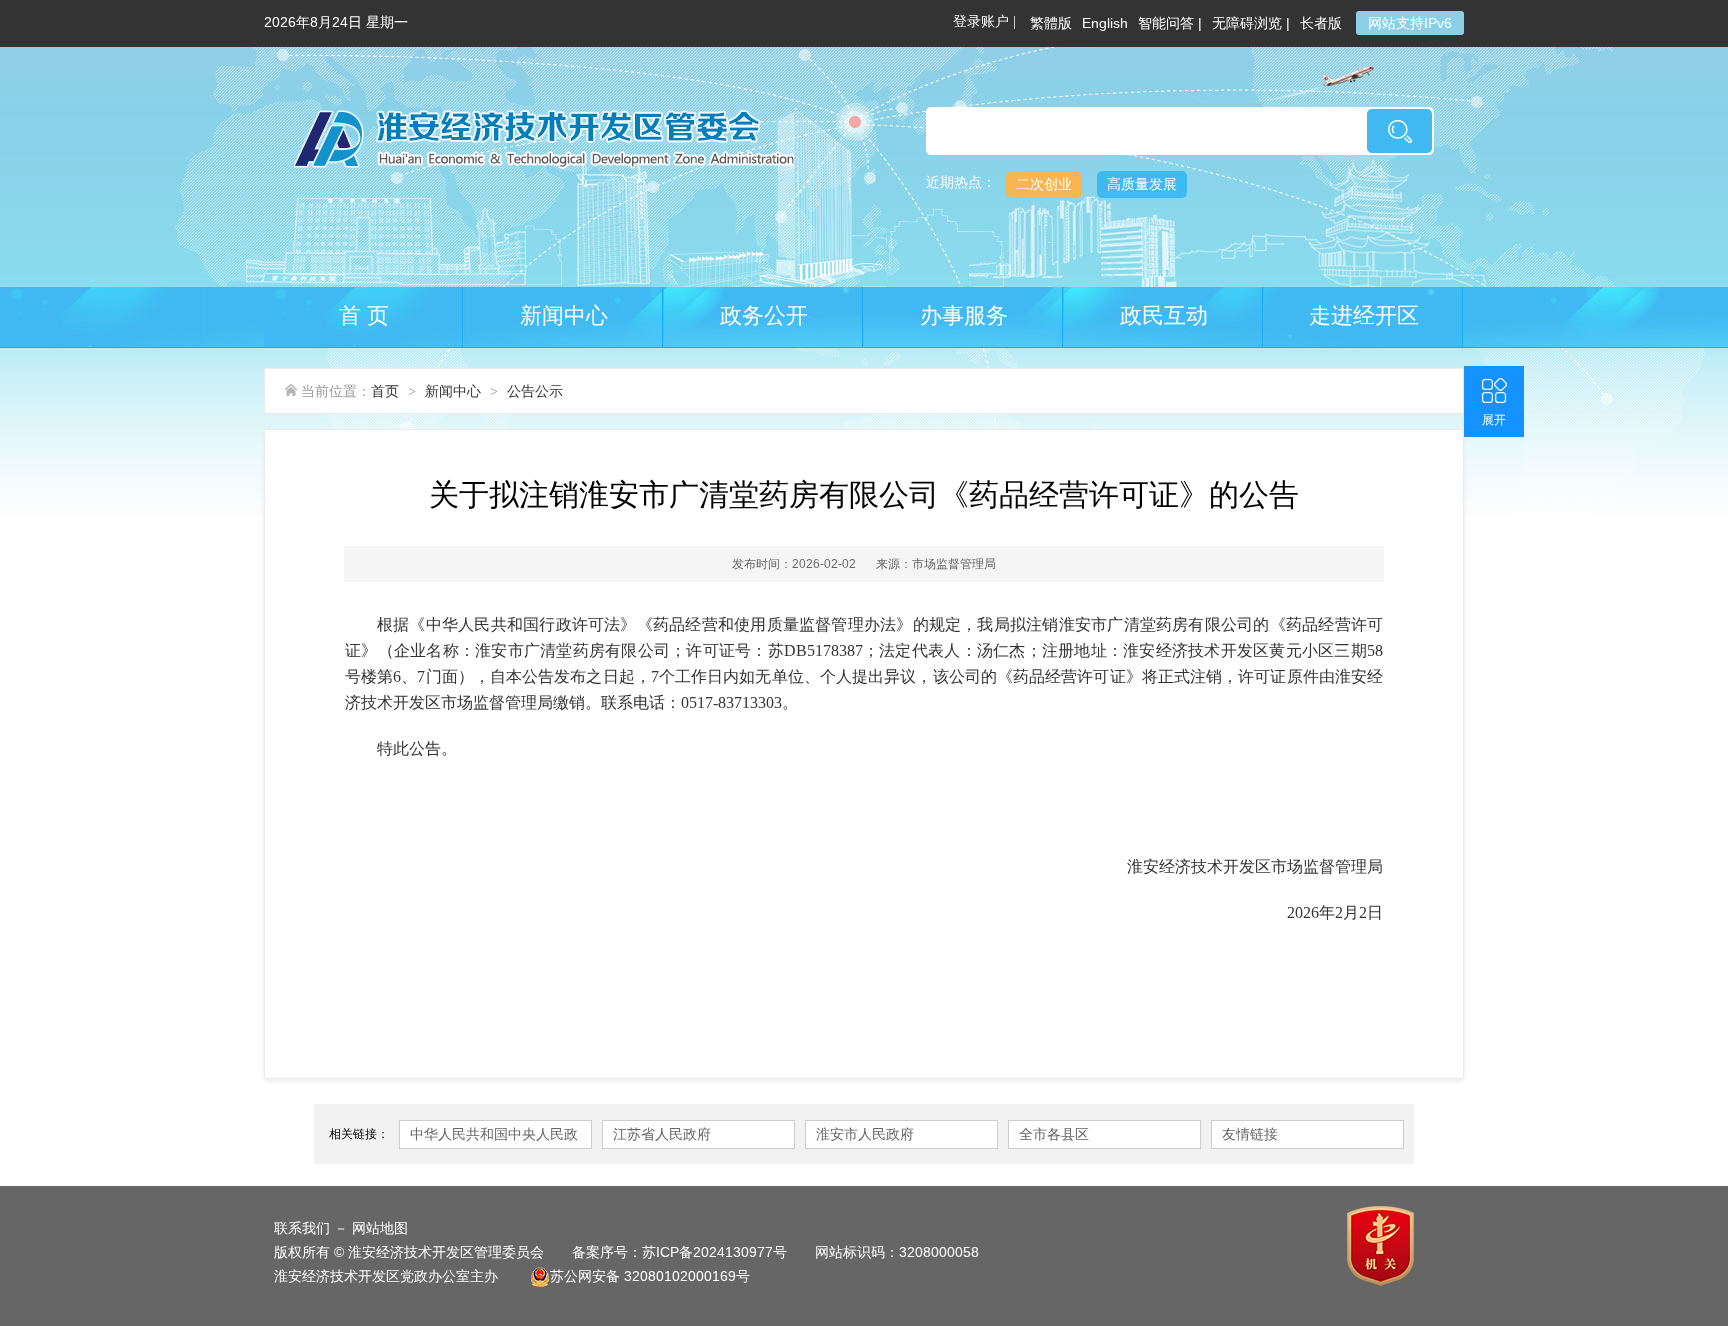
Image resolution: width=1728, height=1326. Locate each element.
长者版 (1323, 23)
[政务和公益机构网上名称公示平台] (1382, 1245)
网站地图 (380, 1228)
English (1105, 23)
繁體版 (1051, 23)
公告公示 (535, 391)
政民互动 (1164, 315)
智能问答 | (1170, 23)
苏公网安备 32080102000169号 (650, 1276)
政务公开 (764, 315)
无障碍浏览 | (1251, 23)
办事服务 (964, 315)
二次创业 (1044, 184)
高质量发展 (1142, 184)
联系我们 (302, 1228)
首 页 (364, 315)
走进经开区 (1364, 315)
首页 (385, 391)
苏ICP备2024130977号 (714, 1252)
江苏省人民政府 (662, 1134)
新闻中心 (564, 315)
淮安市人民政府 (865, 1134)
